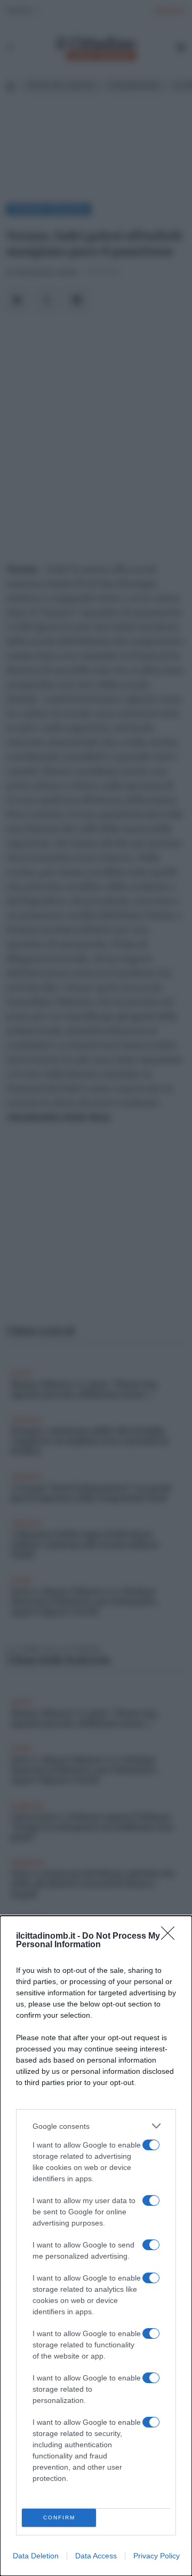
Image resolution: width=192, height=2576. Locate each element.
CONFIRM (59, 2518)
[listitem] (96, 2126)
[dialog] (96, 2246)
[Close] (171, 1937)
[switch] (151, 2145)
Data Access (96, 2556)
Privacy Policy (157, 2556)
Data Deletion (36, 2556)
